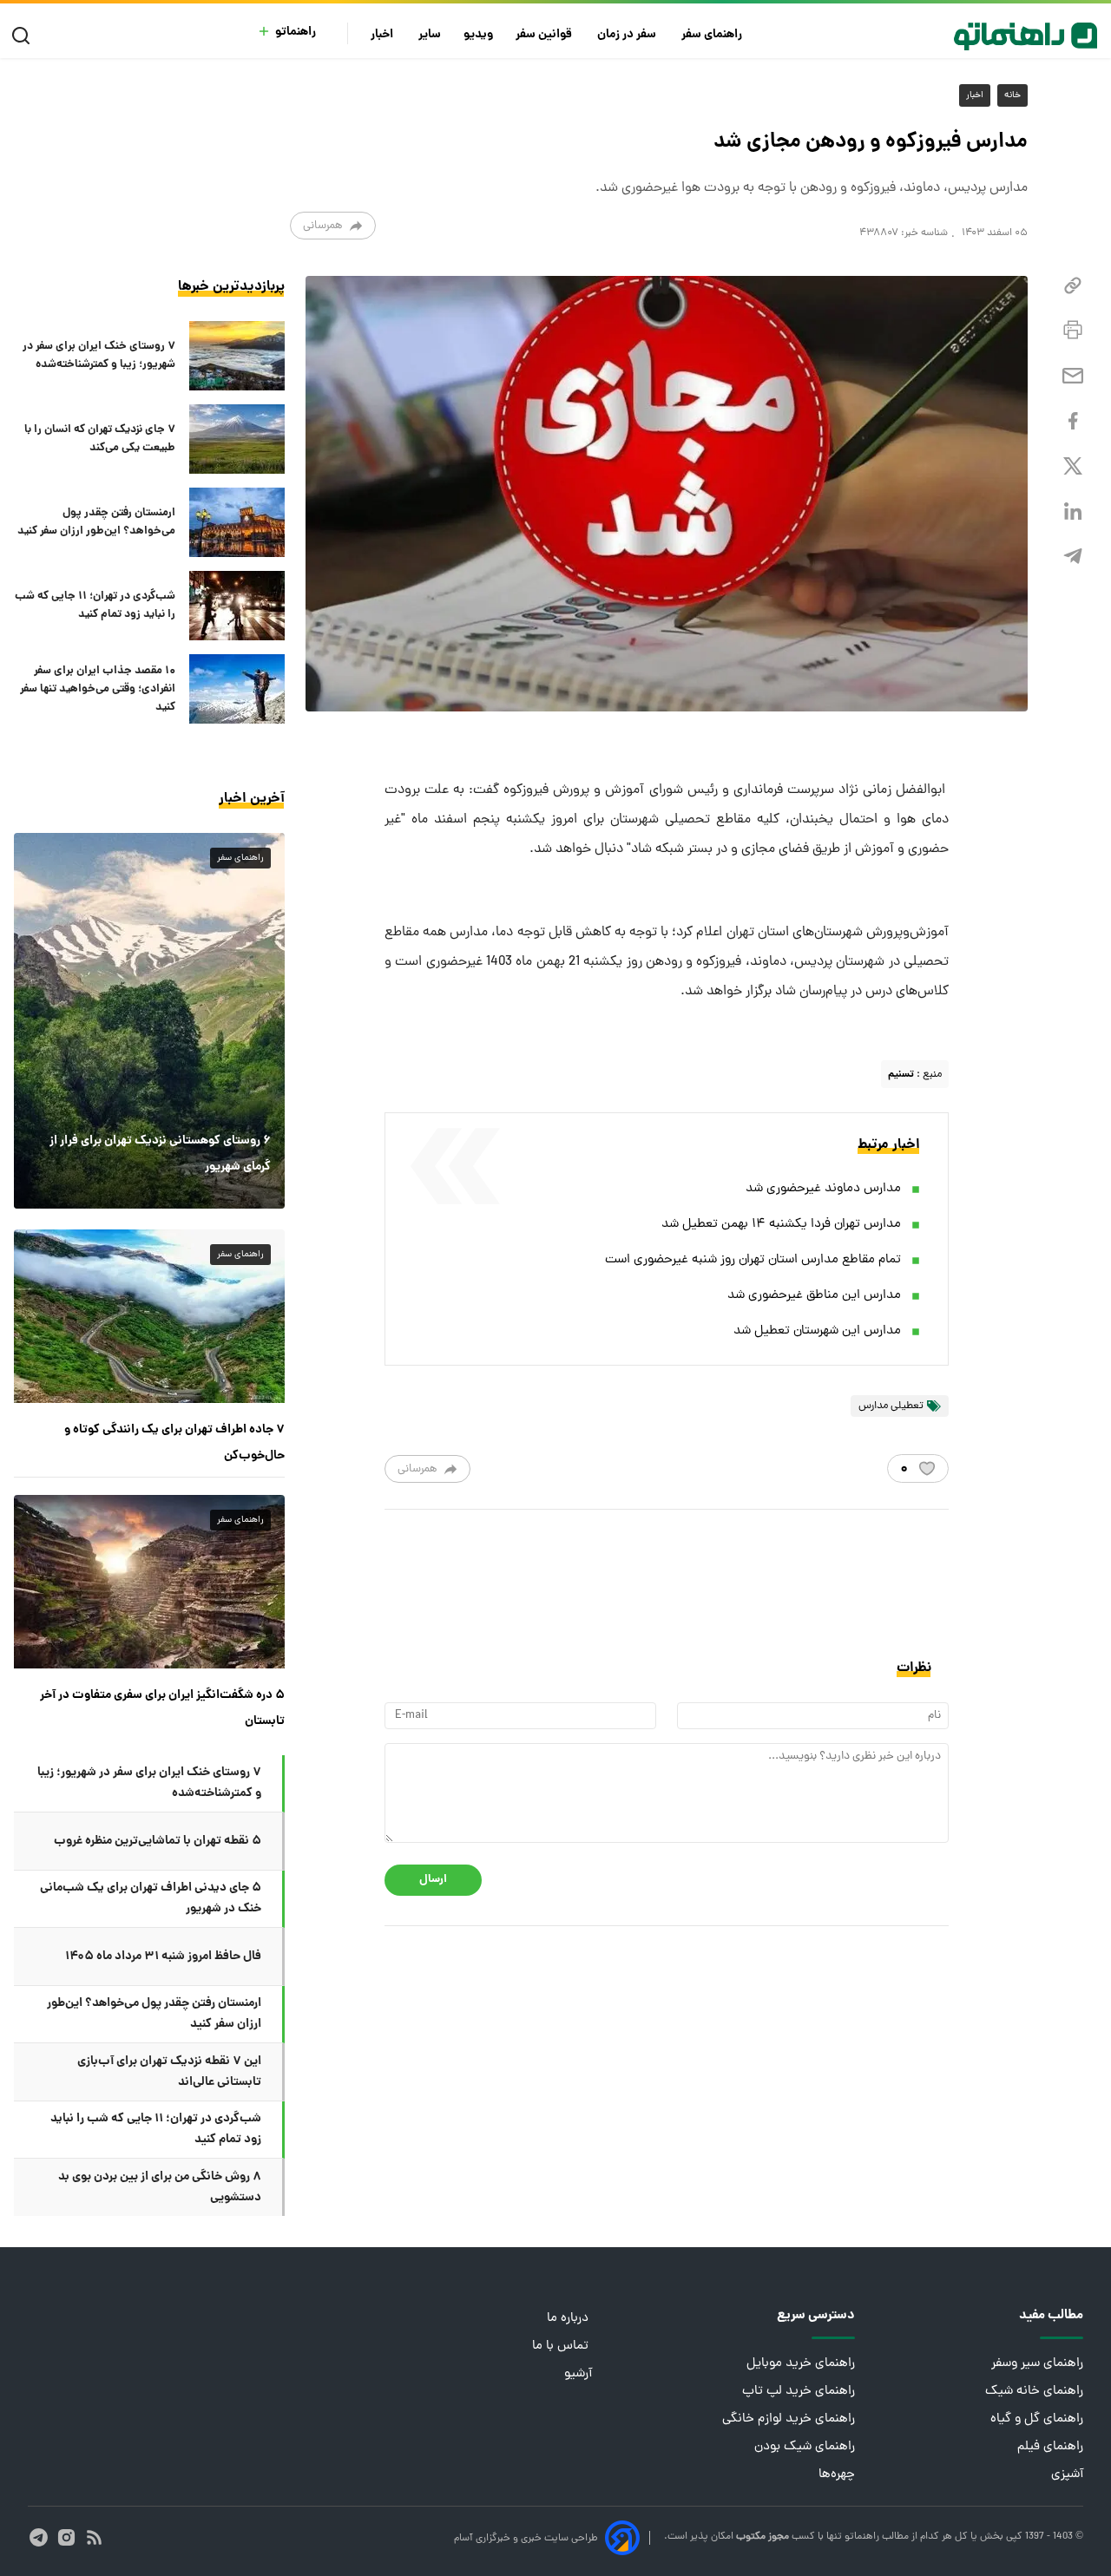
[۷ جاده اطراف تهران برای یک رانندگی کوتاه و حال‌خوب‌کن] (149, 1316)
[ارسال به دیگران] (1073, 376)
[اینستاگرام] (66, 2537)
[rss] (94, 2537)
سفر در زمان (628, 35)
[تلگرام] (1073, 557)
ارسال (433, 1880)
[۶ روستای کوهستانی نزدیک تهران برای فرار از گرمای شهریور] (149, 1020)
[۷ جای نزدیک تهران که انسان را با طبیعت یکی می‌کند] (237, 439)
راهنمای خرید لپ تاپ (799, 2392)
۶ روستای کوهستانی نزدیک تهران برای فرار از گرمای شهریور (160, 1154)
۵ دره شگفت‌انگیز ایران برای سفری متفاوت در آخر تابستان (162, 1708)
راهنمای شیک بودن (805, 2447)
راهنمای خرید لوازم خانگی (789, 2419)
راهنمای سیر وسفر (1037, 2364)
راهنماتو (296, 33)
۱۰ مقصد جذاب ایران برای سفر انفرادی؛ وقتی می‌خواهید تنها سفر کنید (98, 689)
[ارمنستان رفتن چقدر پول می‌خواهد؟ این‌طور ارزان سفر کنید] (237, 522)
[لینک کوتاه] (1073, 286)
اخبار (383, 35)
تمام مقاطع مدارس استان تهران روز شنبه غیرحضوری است (753, 1260)
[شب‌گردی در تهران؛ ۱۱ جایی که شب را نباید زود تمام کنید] (237, 606)
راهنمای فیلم (1050, 2447)
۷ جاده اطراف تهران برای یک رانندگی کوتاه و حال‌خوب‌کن (174, 1443)
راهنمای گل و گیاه (1037, 2419)
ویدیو (478, 35)
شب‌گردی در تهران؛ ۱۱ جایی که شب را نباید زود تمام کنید (95, 606)
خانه (1012, 95)
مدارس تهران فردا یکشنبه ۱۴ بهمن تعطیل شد (781, 1225)
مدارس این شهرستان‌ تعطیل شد (817, 1331)
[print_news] (1073, 331)
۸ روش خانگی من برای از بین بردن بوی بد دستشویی (160, 2187)
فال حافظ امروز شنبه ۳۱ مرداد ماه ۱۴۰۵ (163, 1957)
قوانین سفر (545, 35)
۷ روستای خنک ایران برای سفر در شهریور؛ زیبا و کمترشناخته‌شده (99, 356)
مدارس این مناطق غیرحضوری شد (814, 1296)
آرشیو (578, 2374)
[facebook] (1073, 421)
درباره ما (569, 2319)
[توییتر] (1073, 466)
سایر (430, 35)
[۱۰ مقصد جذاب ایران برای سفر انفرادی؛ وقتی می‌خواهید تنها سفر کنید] (237, 689)
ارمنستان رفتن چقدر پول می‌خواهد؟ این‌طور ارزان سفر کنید (96, 522)
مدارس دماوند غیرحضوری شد (823, 1189)
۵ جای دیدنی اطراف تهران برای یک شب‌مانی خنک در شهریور (151, 1898)
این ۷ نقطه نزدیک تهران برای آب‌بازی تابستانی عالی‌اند (169, 2072)
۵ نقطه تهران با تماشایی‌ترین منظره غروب (158, 1841)
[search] (25, 36)
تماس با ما (562, 2347)
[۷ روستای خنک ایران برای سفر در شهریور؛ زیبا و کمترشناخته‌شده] (237, 356)
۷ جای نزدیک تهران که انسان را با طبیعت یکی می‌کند (100, 439)
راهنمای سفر (713, 35)
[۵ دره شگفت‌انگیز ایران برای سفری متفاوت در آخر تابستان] (149, 1582)
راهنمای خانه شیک (1034, 2392)
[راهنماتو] (1026, 36)
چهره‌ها (837, 2475)
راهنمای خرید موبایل (801, 2364)
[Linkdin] (1073, 511)
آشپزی (1067, 2475)
